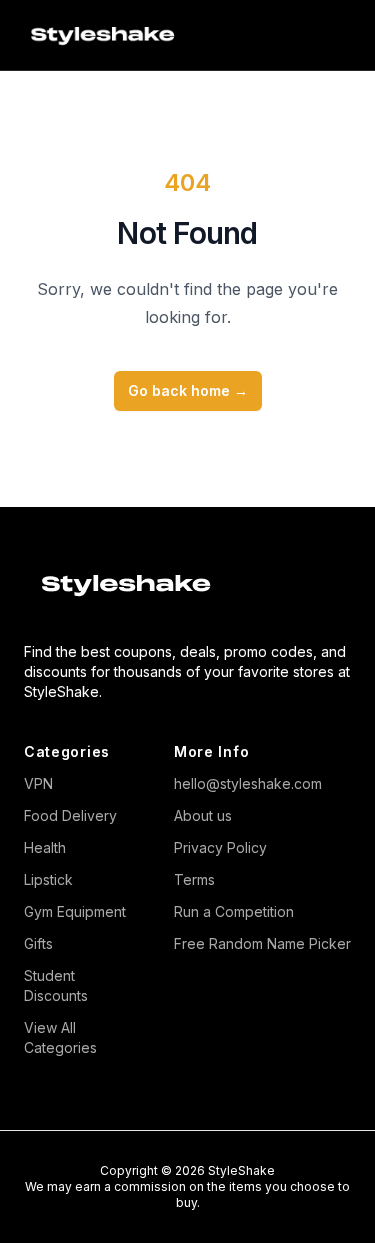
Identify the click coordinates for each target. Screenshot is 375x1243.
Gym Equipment (75, 911)
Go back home (188, 390)
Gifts (38, 943)
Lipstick (48, 879)
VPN (38, 783)
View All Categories (60, 1037)
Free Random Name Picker (262, 943)
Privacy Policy (220, 847)
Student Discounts (56, 985)
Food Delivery (70, 815)
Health (45, 847)
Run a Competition (234, 911)
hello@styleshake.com (248, 783)
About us (203, 815)
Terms (194, 879)
